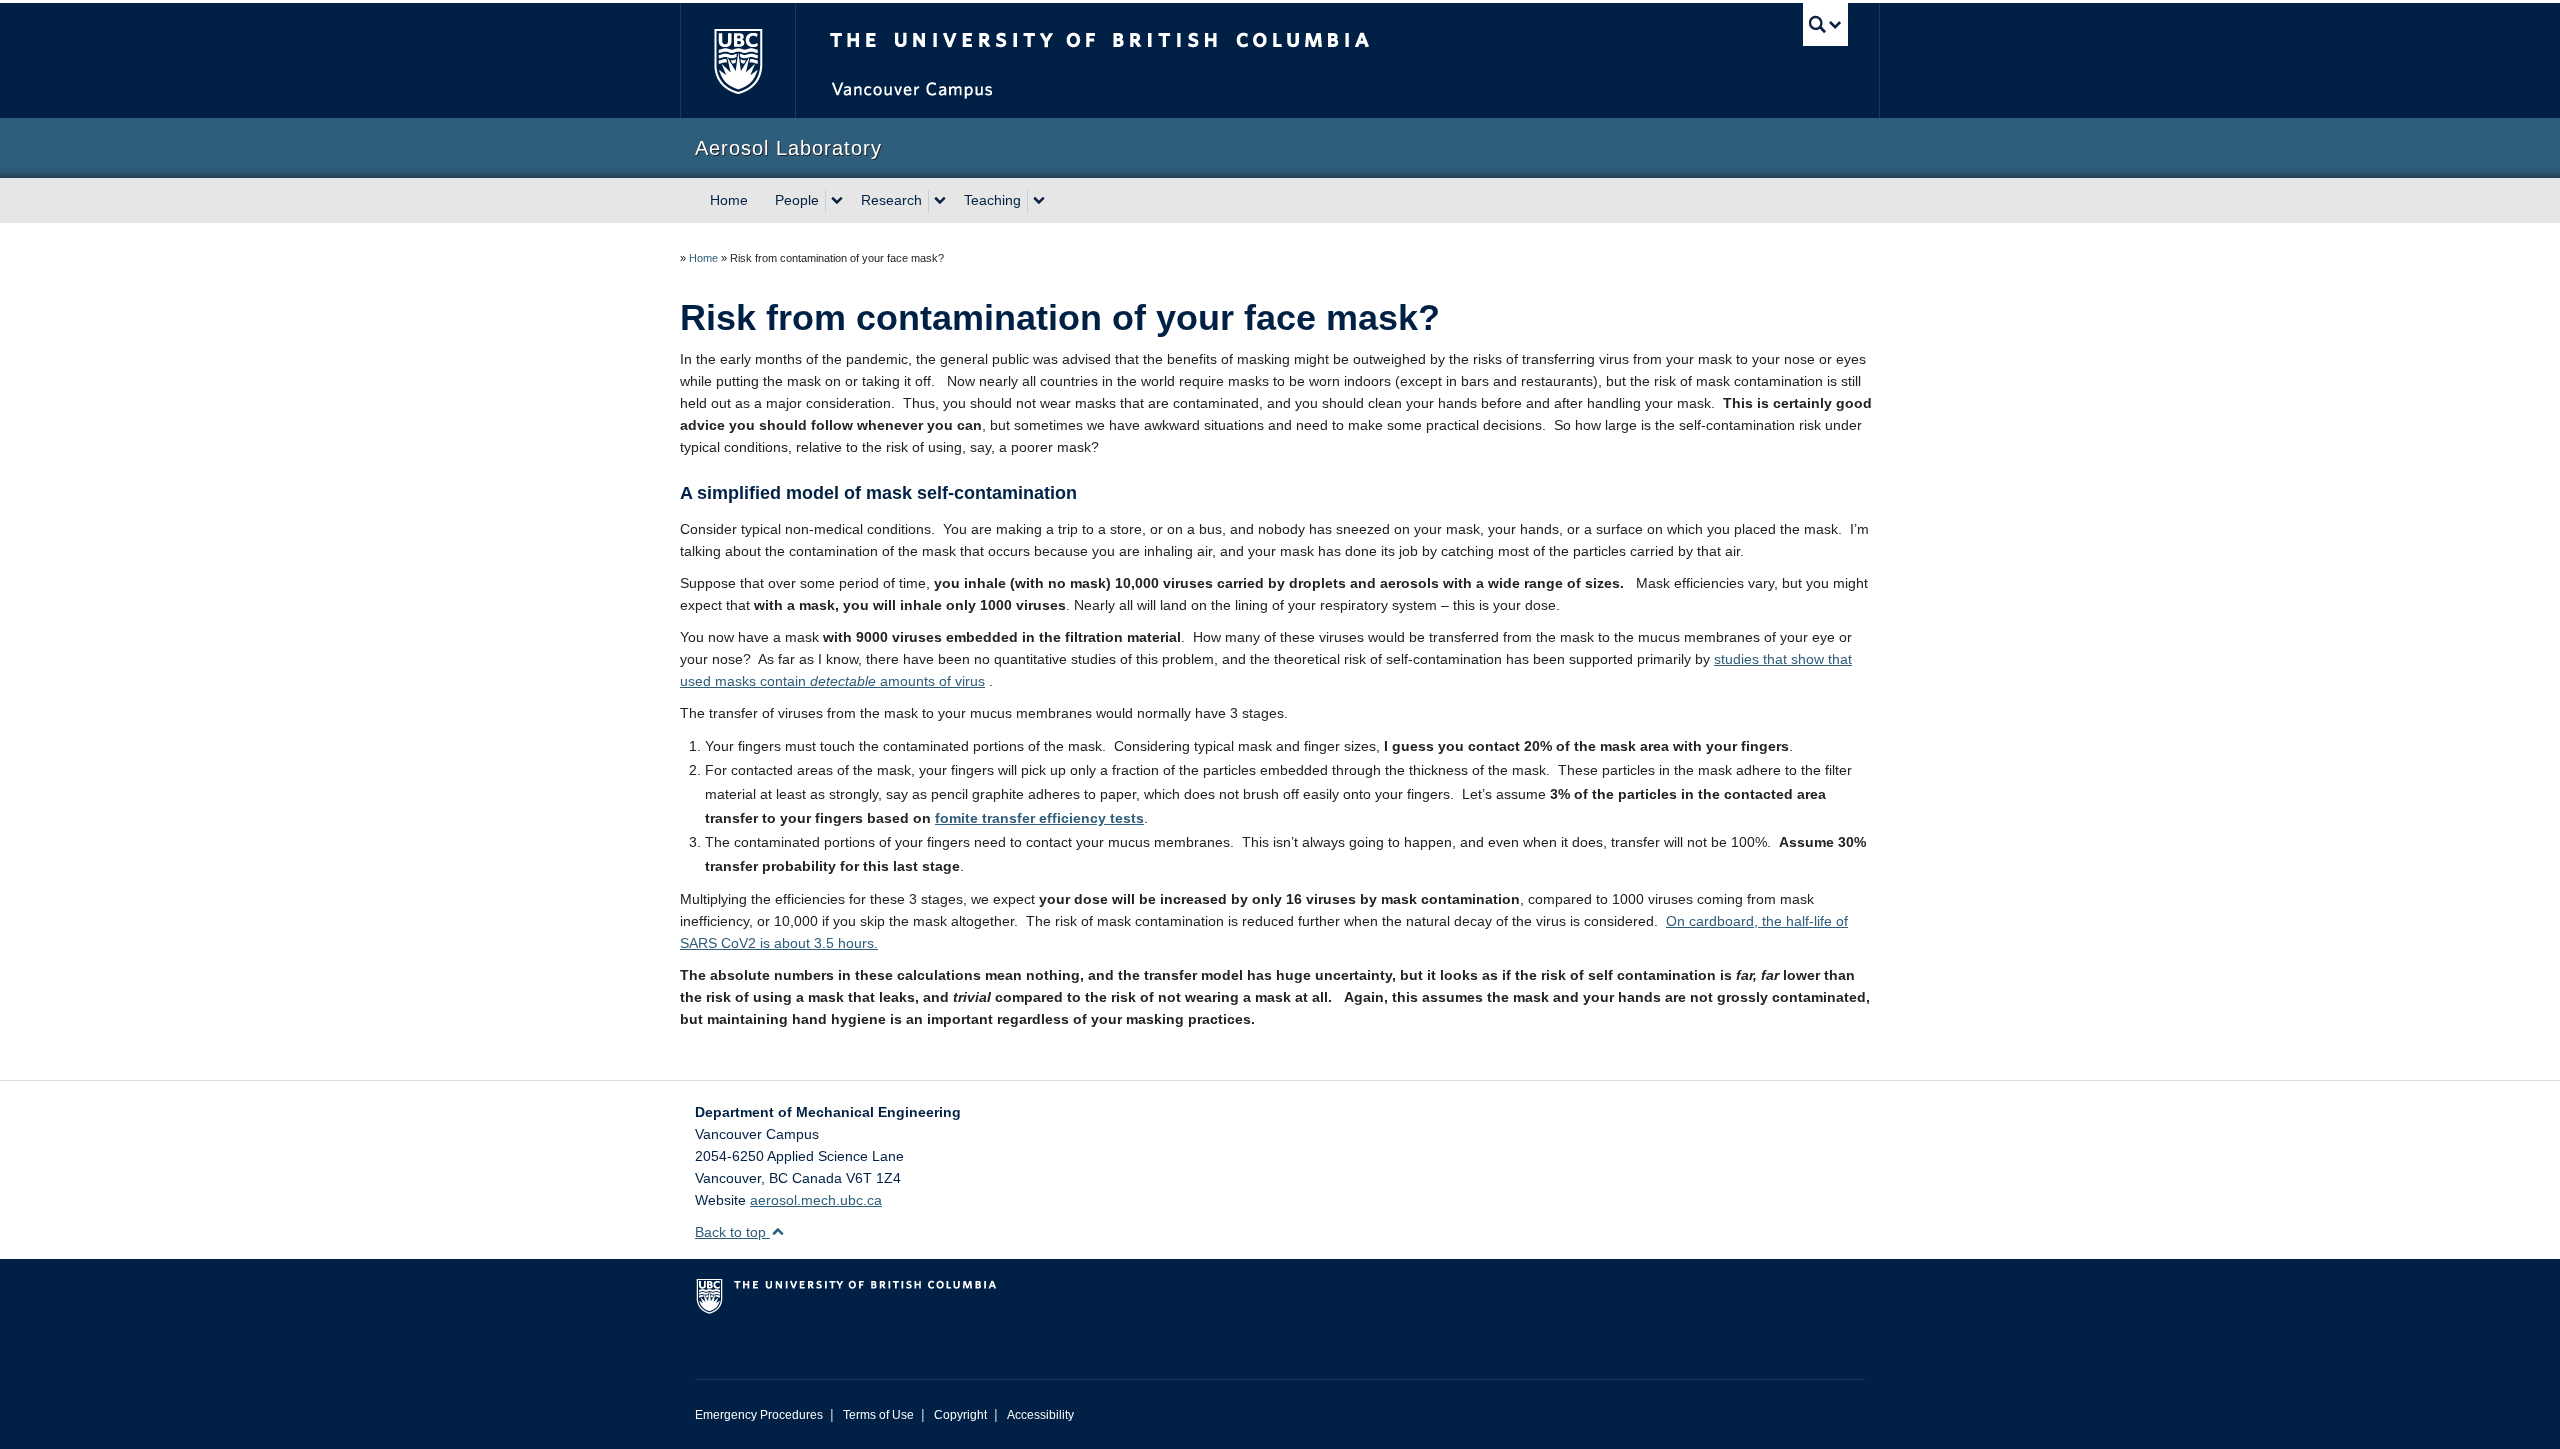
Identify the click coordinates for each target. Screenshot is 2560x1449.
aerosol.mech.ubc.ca (816, 1200)
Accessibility (1040, 1415)
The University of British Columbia (737, 60)
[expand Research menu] (940, 201)
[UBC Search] (1825, 24)
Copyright (960, 1415)
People (797, 200)
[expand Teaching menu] (1039, 201)
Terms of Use (878, 1415)
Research (891, 200)
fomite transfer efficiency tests (1039, 818)
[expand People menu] (837, 201)
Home (729, 200)
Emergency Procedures (759, 1415)
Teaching (992, 200)
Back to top (732, 1232)
